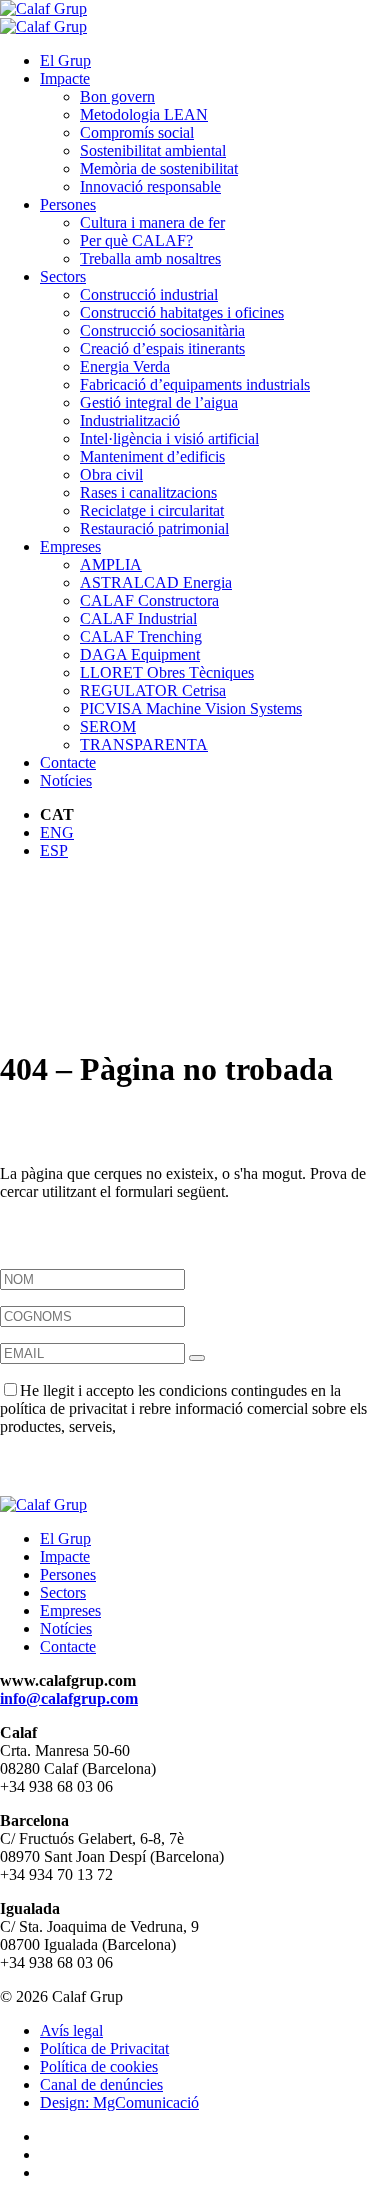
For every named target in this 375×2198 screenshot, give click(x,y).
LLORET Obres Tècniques (167, 672)
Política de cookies (99, 2066)
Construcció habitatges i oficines (182, 312)
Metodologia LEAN (144, 114)
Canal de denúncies (101, 2084)
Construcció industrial (149, 294)
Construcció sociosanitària (162, 330)
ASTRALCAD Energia (156, 582)
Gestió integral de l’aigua (159, 402)
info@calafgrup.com (69, 1698)
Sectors (63, 276)
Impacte (65, 78)
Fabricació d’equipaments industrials (195, 384)
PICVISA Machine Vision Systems (191, 708)
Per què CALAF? (136, 240)
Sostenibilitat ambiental (153, 150)
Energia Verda (125, 366)
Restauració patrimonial (154, 528)
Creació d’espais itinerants (162, 348)
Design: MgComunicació (119, 2102)
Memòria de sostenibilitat (159, 168)
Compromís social (137, 132)
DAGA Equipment (140, 654)
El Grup (65, 60)
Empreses (70, 546)
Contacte (68, 762)
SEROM (108, 726)
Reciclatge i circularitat (152, 510)
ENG (57, 832)
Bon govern (117, 96)
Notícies (66, 780)
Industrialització (130, 420)
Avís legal (71, 2030)
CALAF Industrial (138, 618)
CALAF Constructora (149, 600)
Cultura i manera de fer (152, 222)
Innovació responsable (150, 186)
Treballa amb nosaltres (150, 258)
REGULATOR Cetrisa (153, 690)
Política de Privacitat (104, 2048)
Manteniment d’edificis (152, 456)
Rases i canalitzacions (148, 492)
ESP (54, 850)
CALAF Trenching (141, 636)
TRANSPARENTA (144, 744)
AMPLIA (111, 564)
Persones (68, 204)
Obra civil (111, 474)
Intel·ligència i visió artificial (169, 438)
